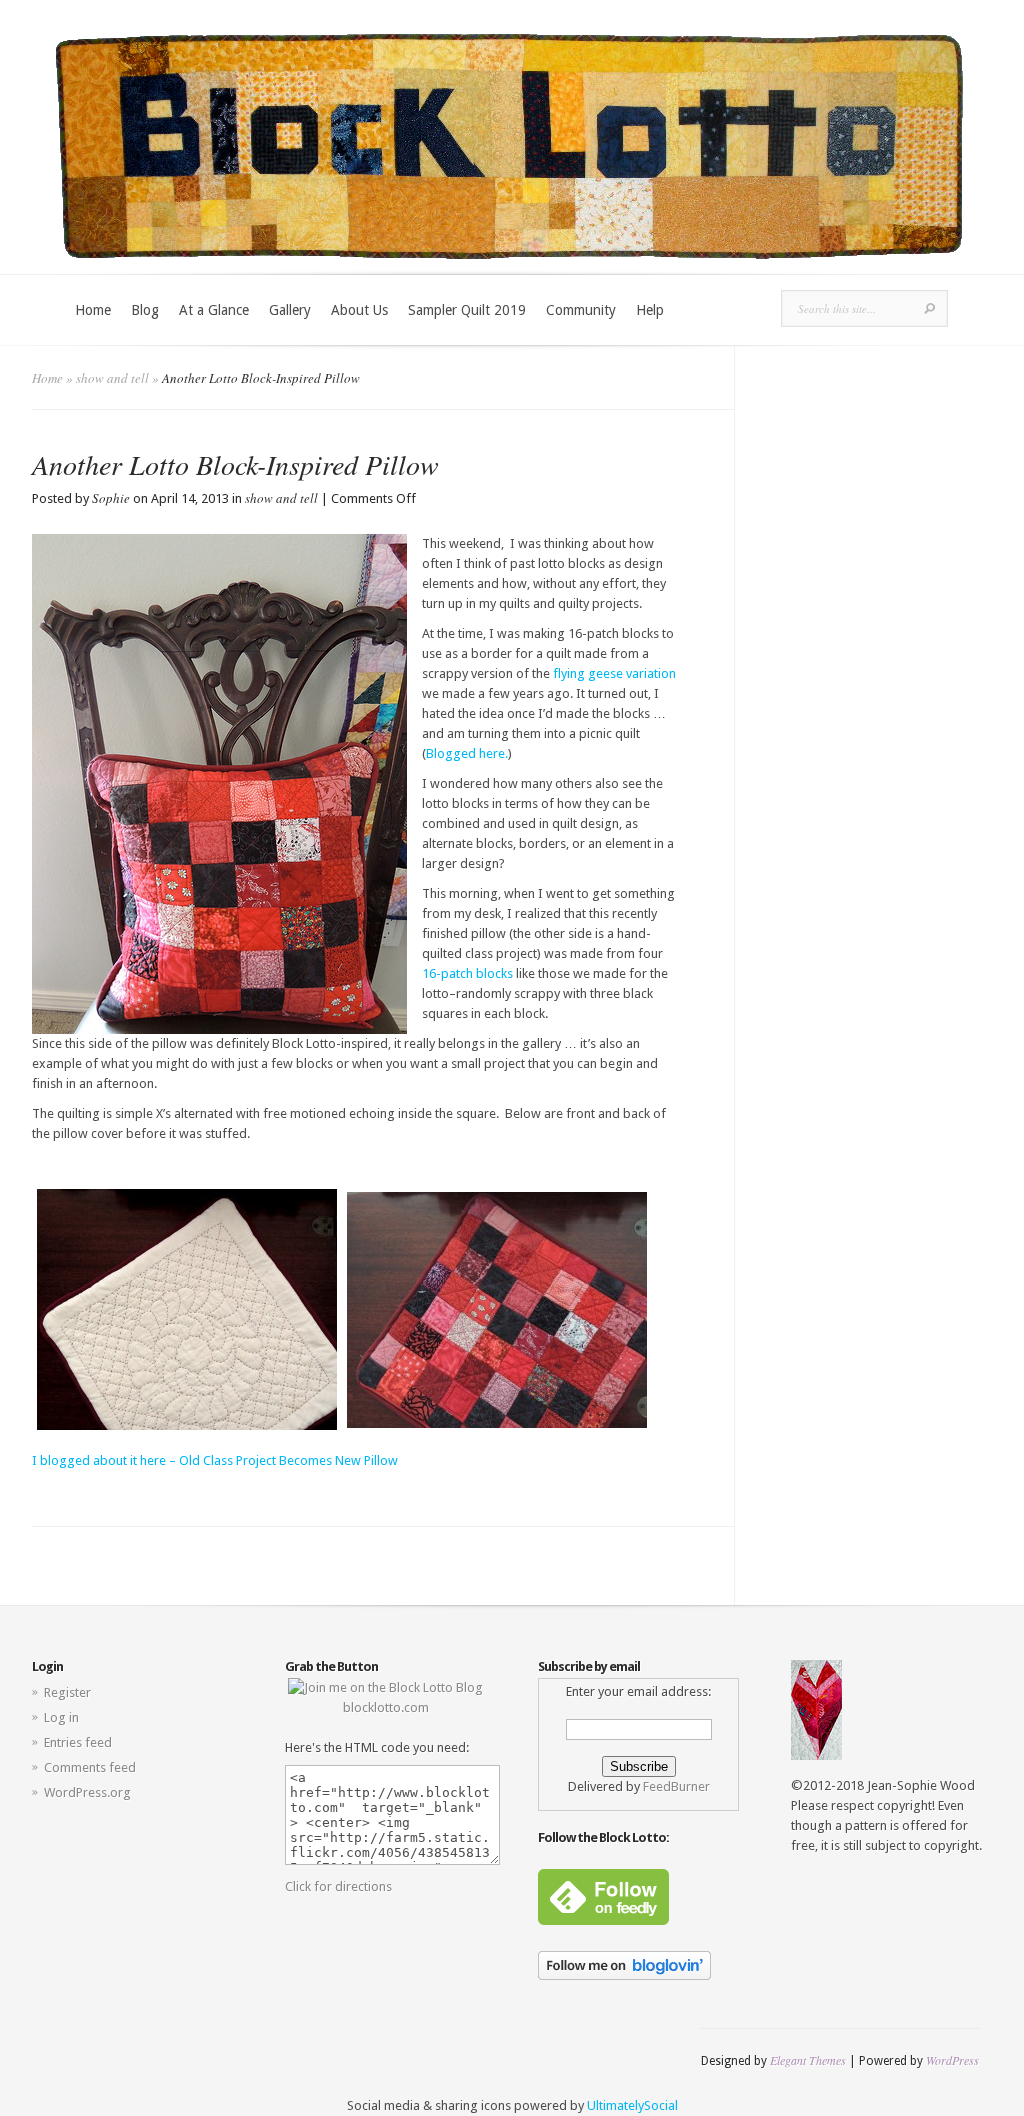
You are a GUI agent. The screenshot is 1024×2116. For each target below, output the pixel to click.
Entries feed (78, 1742)
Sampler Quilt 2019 (467, 310)
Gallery (290, 310)
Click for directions (338, 1886)
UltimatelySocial (632, 2105)
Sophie (111, 498)
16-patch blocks (467, 973)
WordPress (952, 2060)
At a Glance (214, 310)
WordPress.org (87, 1792)
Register (67, 1692)
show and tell (112, 378)
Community (581, 310)
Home (93, 310)
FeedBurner (676, 1786)
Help (650, 310)
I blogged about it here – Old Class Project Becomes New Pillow (215, 1460)
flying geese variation (614, 673)
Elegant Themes (808, 2060)
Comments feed (90, 1767)
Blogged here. (467, 753)
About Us (359, 310)
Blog (145, 310)
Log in (61, 1717)
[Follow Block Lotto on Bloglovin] (624, 1975)
